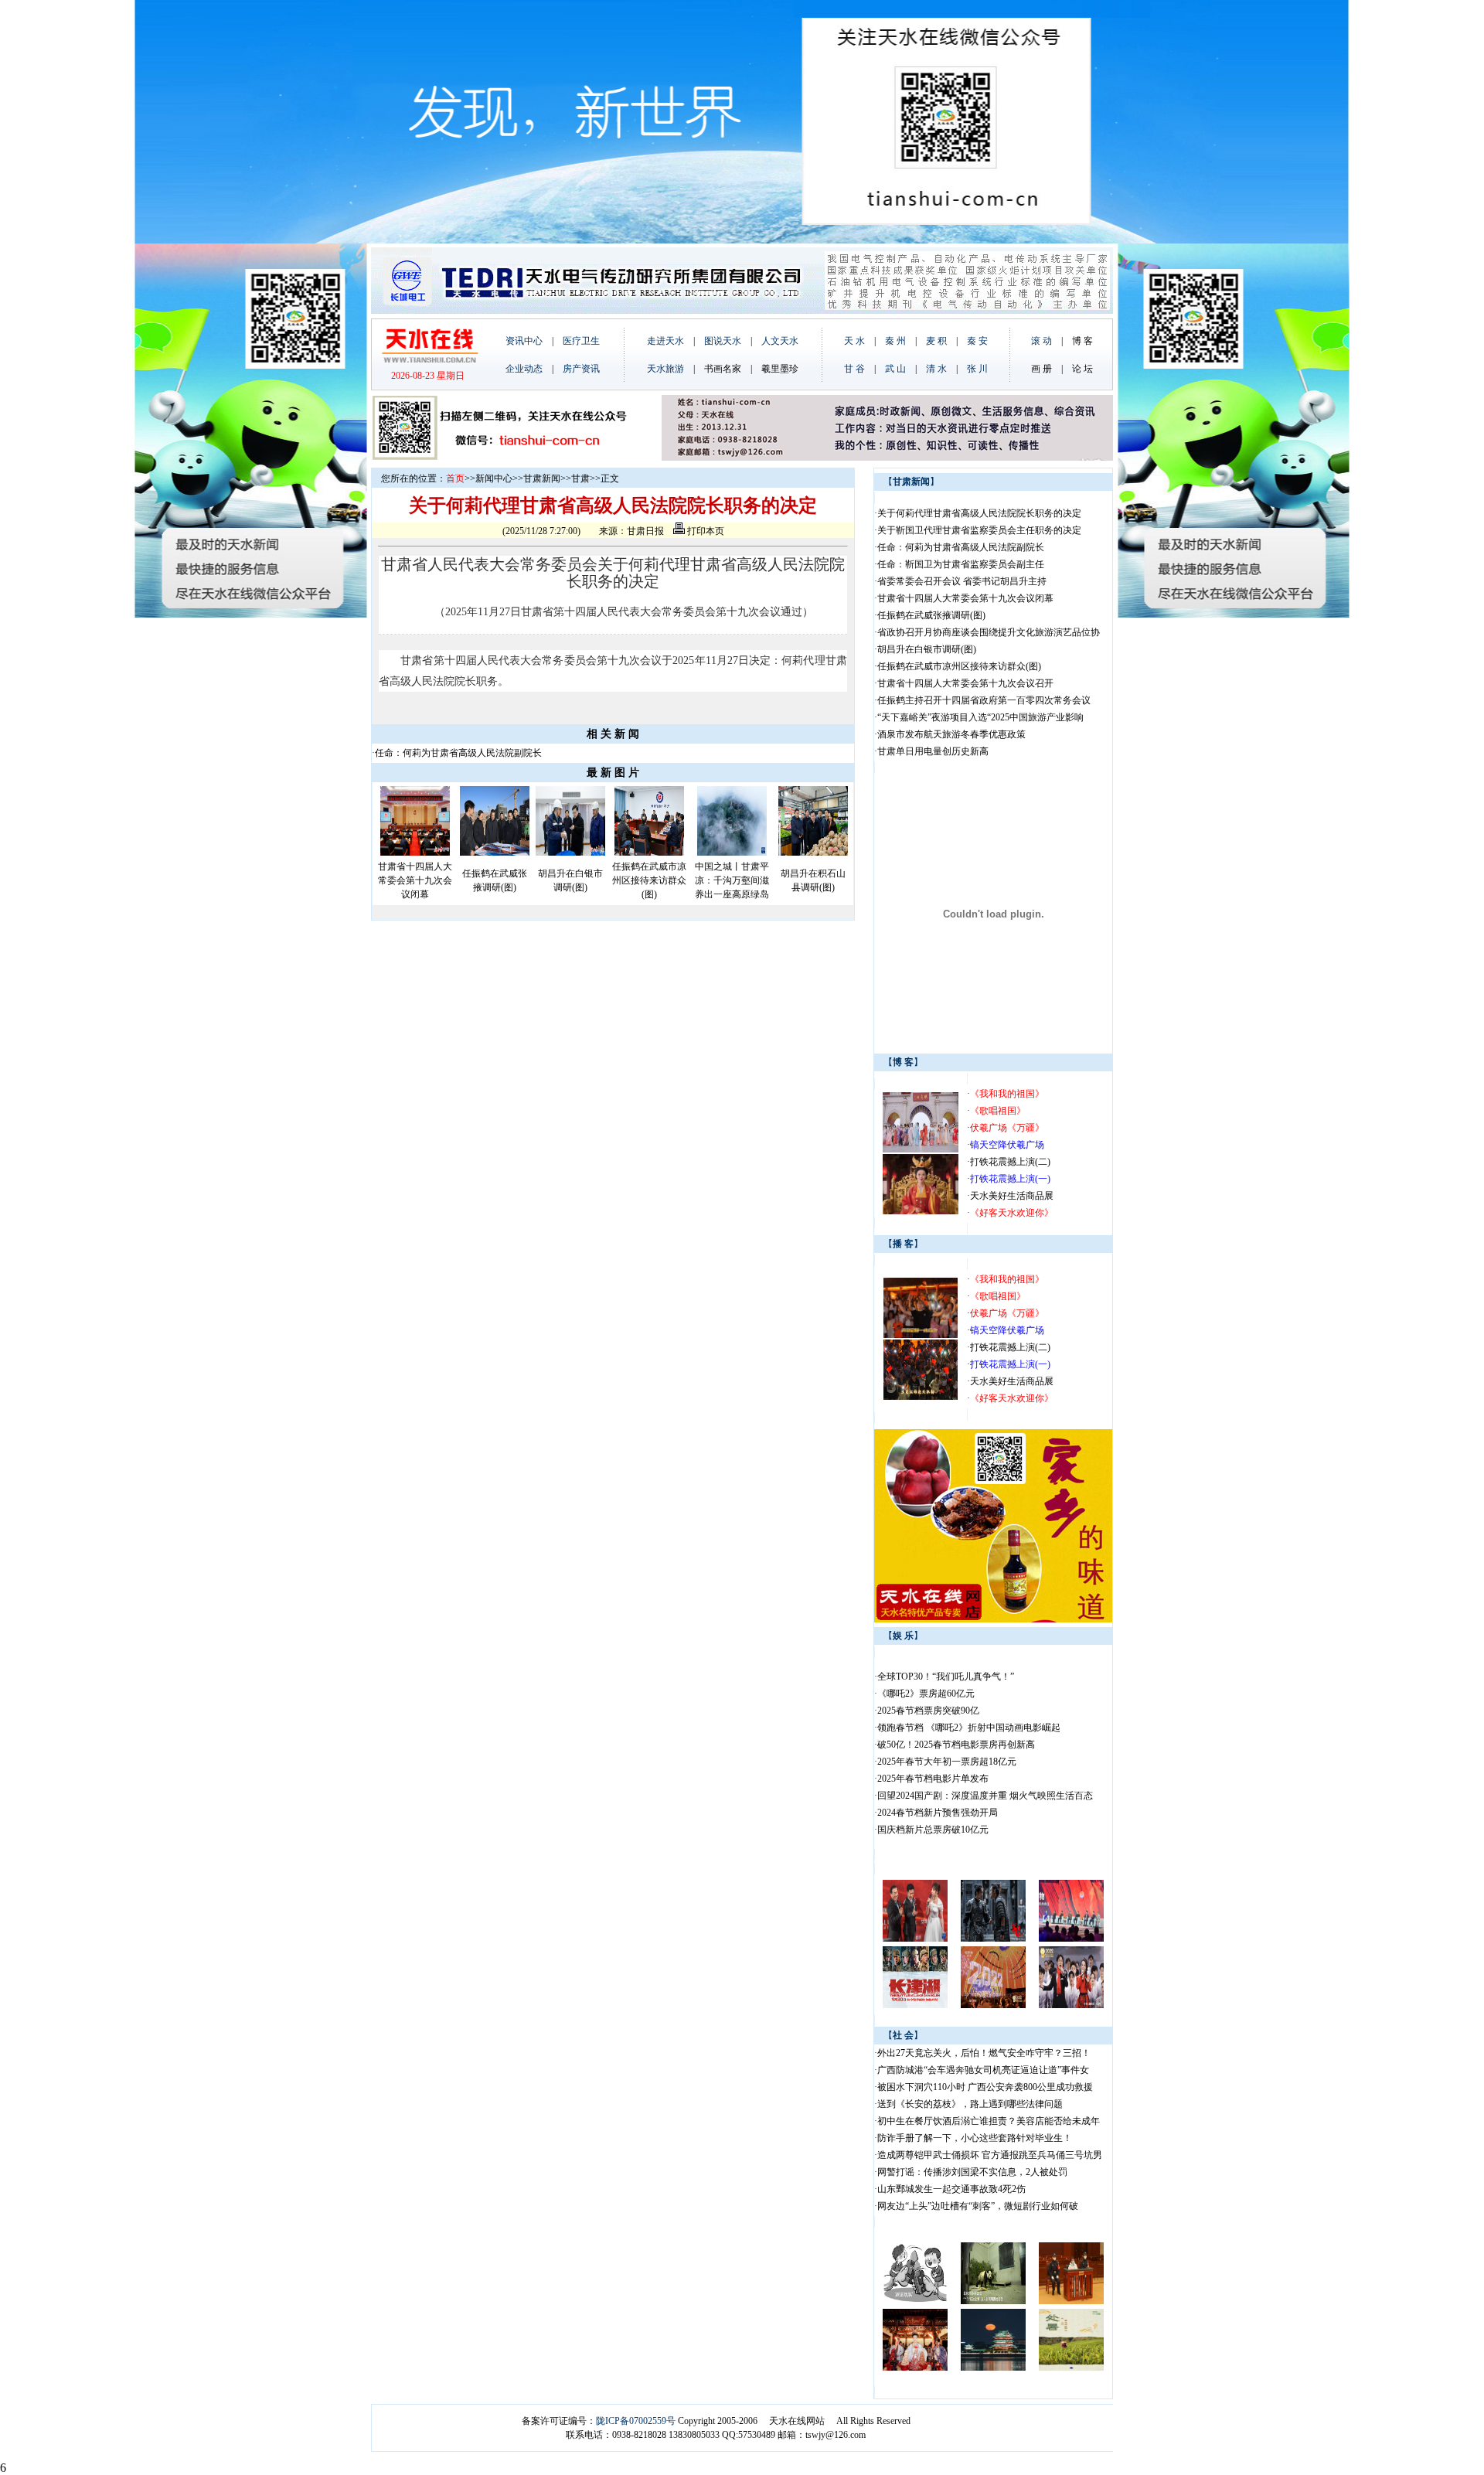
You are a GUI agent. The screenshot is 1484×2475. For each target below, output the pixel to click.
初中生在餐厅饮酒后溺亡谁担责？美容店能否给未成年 (989, 2121)
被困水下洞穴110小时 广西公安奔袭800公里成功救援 (985, 2087)
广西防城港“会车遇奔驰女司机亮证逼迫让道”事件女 (983, 2070)
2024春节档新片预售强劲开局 (938, 1813)
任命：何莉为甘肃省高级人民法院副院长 (458, 753)
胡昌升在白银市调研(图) (927, 649)
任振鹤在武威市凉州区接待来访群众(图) (649, 880)
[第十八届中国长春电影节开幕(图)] (915, 1939)
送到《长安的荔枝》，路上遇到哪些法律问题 (970, 2104)
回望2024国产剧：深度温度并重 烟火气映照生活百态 (985, 1796)
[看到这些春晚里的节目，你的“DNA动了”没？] (993, 2005)
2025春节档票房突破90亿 (928, 1711)
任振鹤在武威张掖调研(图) (931, 615)
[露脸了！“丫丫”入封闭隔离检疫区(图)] (993, 2301)
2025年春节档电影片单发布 (933, 1779)
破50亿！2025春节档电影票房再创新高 (956, 1745)
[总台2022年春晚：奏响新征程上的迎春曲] (1071, 2005)
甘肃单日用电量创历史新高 (933, 751)
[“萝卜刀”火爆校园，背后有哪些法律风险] (915, 2301)
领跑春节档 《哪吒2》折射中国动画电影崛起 (969, 1728)
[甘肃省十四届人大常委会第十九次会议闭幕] (415, 853)
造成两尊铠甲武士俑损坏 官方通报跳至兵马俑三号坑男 (990, 2155)
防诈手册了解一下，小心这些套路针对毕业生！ (975, 2138)
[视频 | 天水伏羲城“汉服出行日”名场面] (921, 1149)
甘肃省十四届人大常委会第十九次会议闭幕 (415, 880)
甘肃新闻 (542, 478)
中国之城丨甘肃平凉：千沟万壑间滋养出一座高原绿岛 (732, 880)
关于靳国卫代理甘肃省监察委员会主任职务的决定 (979, 530)
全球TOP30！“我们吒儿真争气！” (946, 1677)
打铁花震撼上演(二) (1010, 1162)
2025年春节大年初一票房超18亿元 (947, 1762)
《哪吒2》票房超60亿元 (926, 1694)
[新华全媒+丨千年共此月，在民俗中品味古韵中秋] (915, 2368)
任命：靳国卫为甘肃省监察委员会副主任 (961, 564)
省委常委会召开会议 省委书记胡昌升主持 (962, 581)
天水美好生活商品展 (1012, 1196)
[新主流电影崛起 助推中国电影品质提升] (1071, 1939)
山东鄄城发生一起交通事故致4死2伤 (951, 2189)
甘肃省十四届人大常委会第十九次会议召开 (965, 683)
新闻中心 (494, 478)
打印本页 (705, 531)
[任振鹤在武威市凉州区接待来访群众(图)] (649, 853)
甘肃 (580, 478)
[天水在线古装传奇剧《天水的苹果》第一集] (921, 1211)
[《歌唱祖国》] (921, 1397)
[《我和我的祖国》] (921, 1335)
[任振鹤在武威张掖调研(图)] (495, 853)
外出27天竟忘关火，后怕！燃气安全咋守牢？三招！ (984, 2053)
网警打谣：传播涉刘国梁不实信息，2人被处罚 (972, 2172)
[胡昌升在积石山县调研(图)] (813, 853)
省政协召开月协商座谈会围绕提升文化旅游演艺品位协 (989, 632)
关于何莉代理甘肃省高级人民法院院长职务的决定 (979, 513)
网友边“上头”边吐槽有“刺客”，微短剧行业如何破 (978, 2206)
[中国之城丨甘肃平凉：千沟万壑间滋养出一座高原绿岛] (732, 853)
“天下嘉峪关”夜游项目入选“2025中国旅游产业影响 (980, 717)
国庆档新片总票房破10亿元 (933, 1830)
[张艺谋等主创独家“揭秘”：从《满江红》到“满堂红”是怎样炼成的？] (993, 1939)
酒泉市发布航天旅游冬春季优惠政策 (951, 734)
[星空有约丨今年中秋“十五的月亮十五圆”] (993, 2368)
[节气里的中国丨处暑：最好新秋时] (1071, 2368)
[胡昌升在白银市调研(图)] (570, 853)
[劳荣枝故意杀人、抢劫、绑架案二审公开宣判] (1071, 2301)
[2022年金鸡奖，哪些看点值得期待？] (915, 2005)
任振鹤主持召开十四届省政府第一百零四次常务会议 (984, 700)
